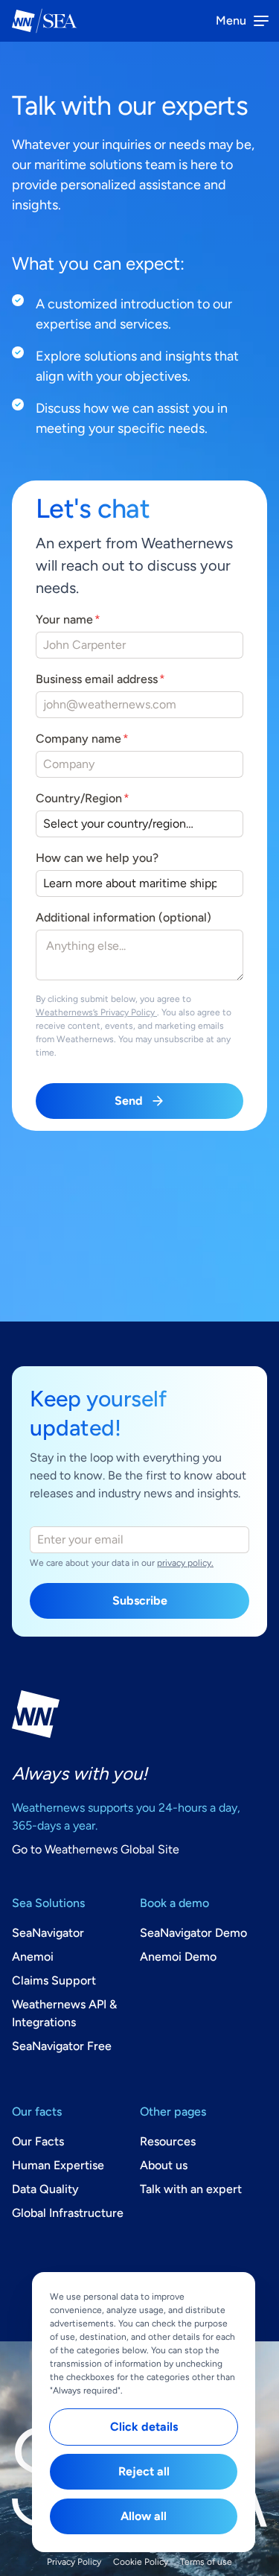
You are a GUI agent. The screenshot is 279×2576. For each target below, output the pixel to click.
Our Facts (38, 2141)
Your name (64, 619)
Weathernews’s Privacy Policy (96, 1012)
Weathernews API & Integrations (64, 2013)
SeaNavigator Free (62, 2046)
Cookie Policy (141, 2562)
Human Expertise (58, 2165)
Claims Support (54, 1980)
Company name (78, 739)
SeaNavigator (48, 1933)
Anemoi (33, 1957)
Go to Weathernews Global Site (96, 1849)
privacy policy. (185, 1563)
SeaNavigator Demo (193, 1933)
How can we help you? (97, 858)
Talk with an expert (191, 2189)
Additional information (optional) (124, 917)
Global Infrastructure (68, 2213)
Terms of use (206, 2562)
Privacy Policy (74, 2562)
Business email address (97, 679)
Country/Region (79, 798)
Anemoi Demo (178, 1957)
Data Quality (45, 2189)
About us (164, 2165)
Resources (168, 2141)
